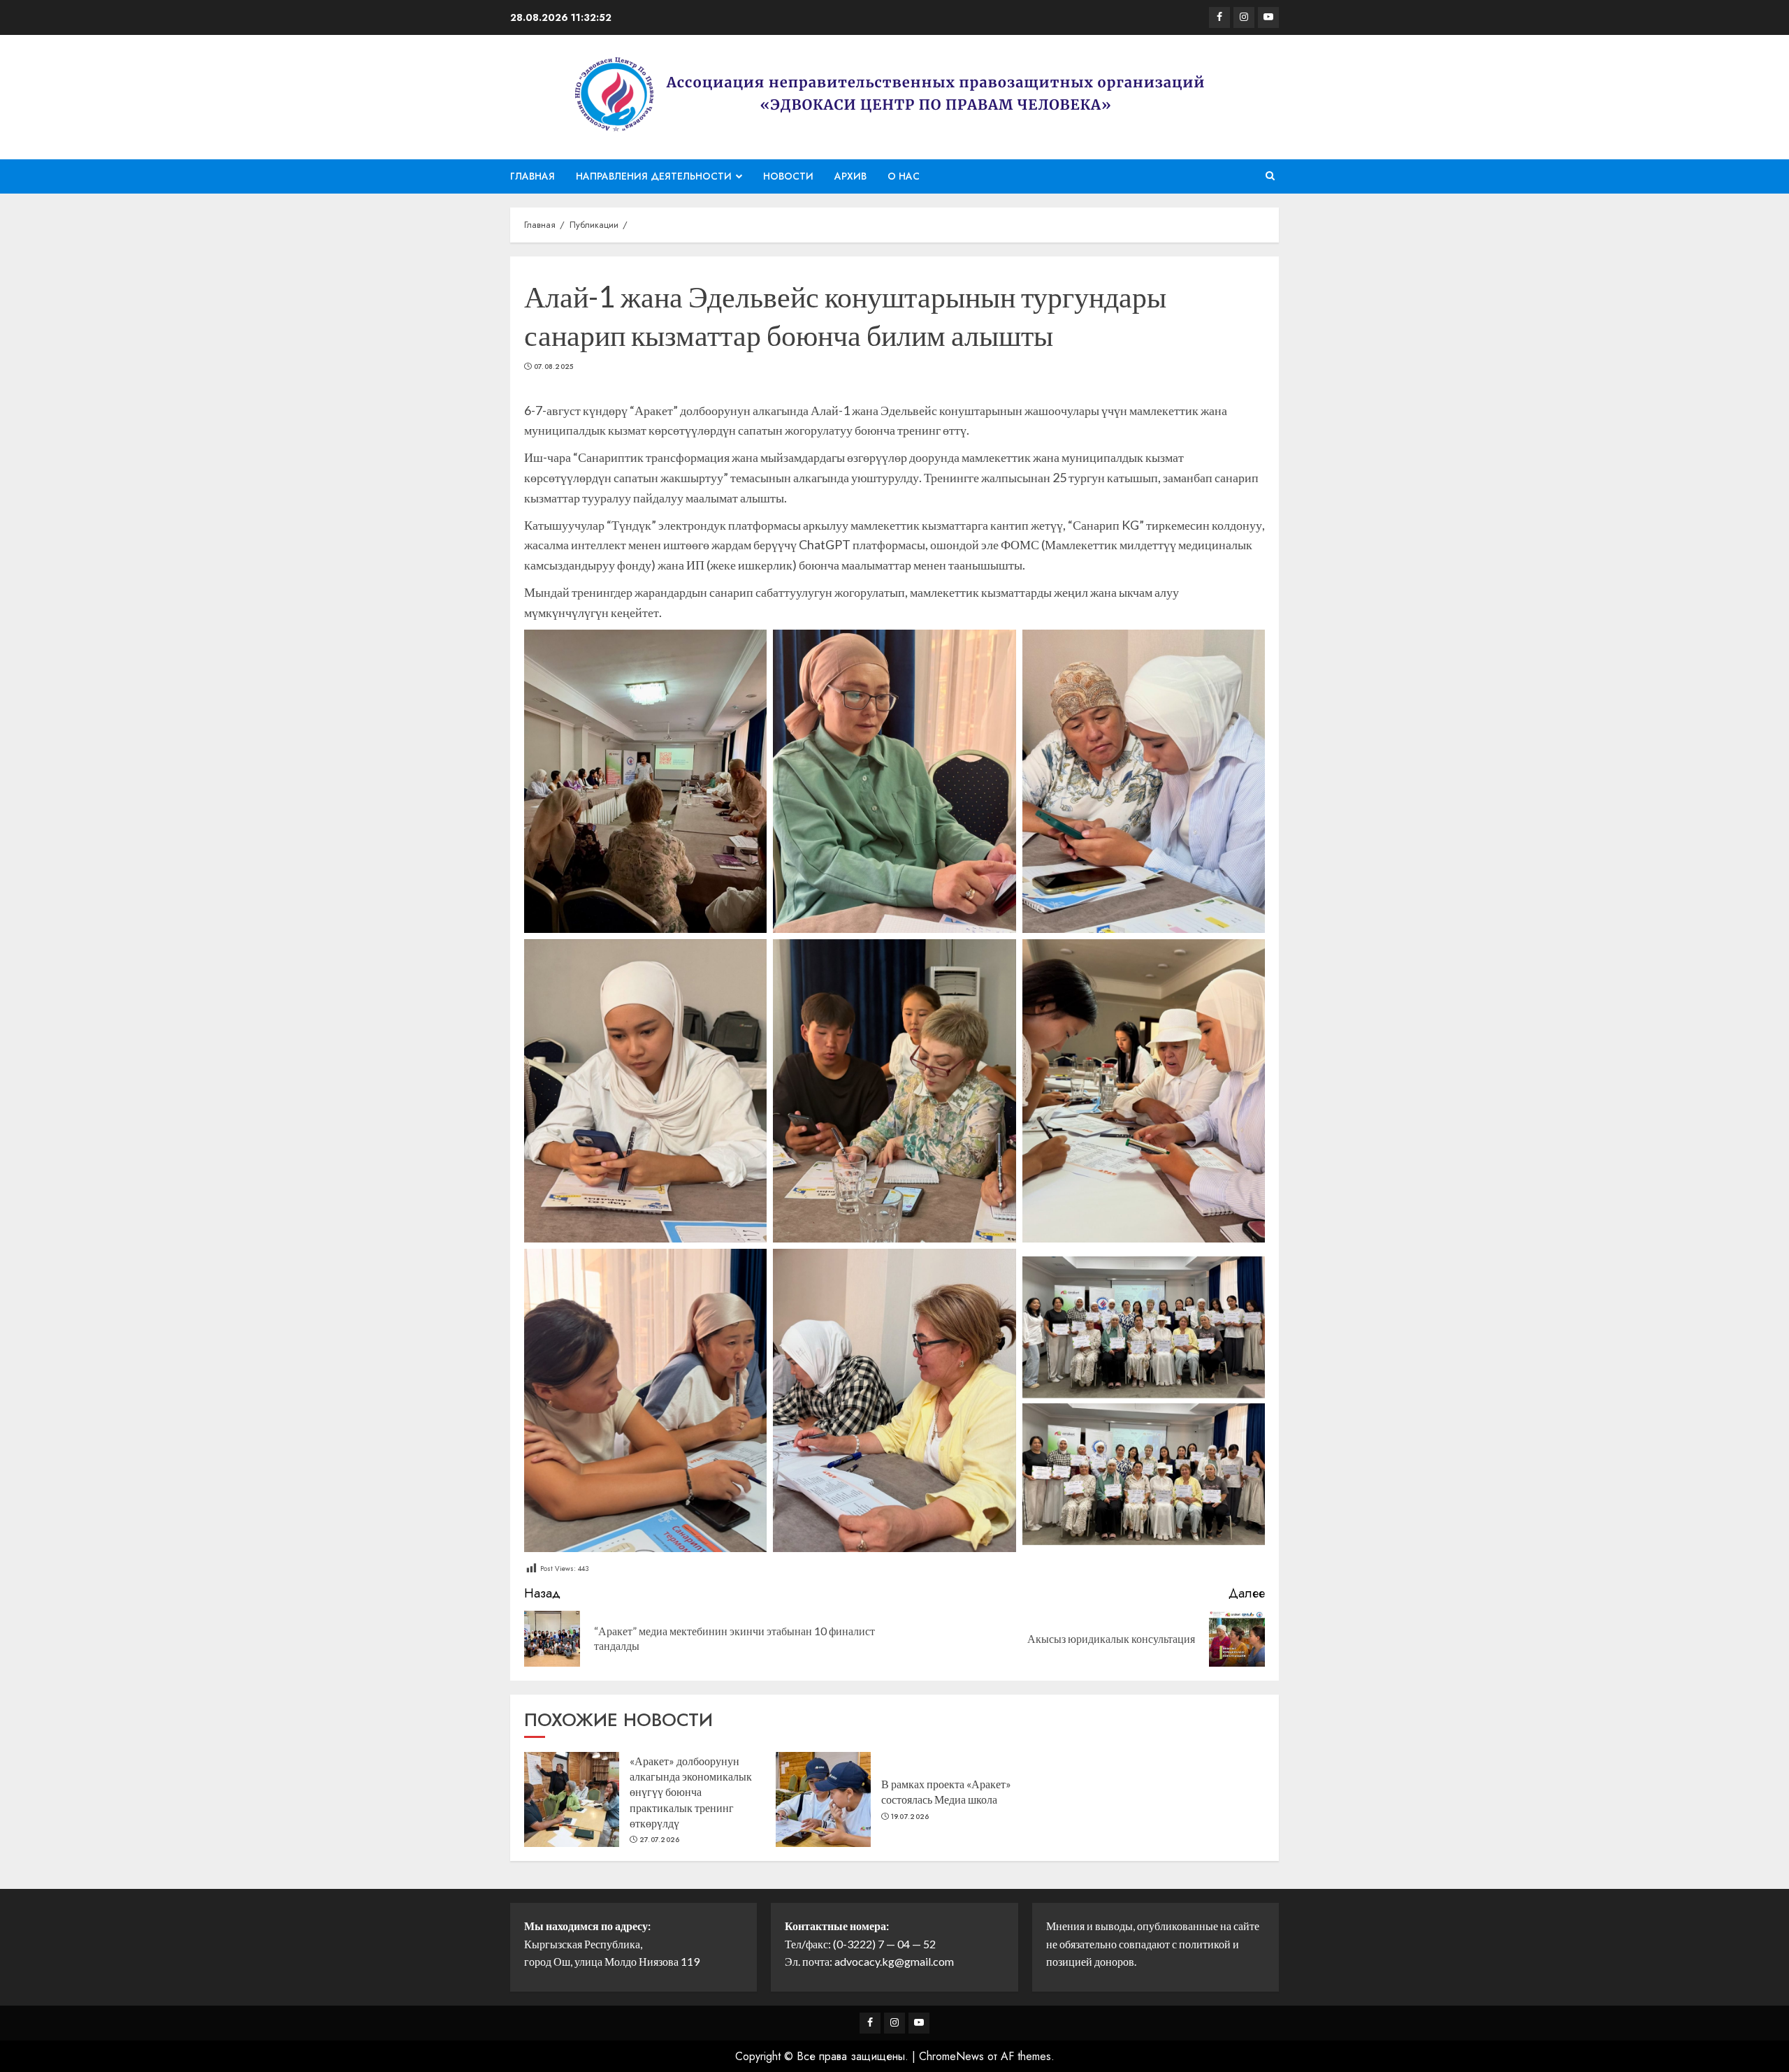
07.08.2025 (554, 367)
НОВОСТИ (788, 176)
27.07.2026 (660, 1840)
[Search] (1270, 176)
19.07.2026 (910, 1817)
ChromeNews (951, 2056)
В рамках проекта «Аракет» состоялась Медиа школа (946, 1791)
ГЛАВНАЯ (533, 176)
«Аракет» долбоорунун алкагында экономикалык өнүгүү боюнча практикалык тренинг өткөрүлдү (691, 1792)
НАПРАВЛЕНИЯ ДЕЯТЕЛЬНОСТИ (654, 176)
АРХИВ (850, 176)
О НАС (904, 176)
